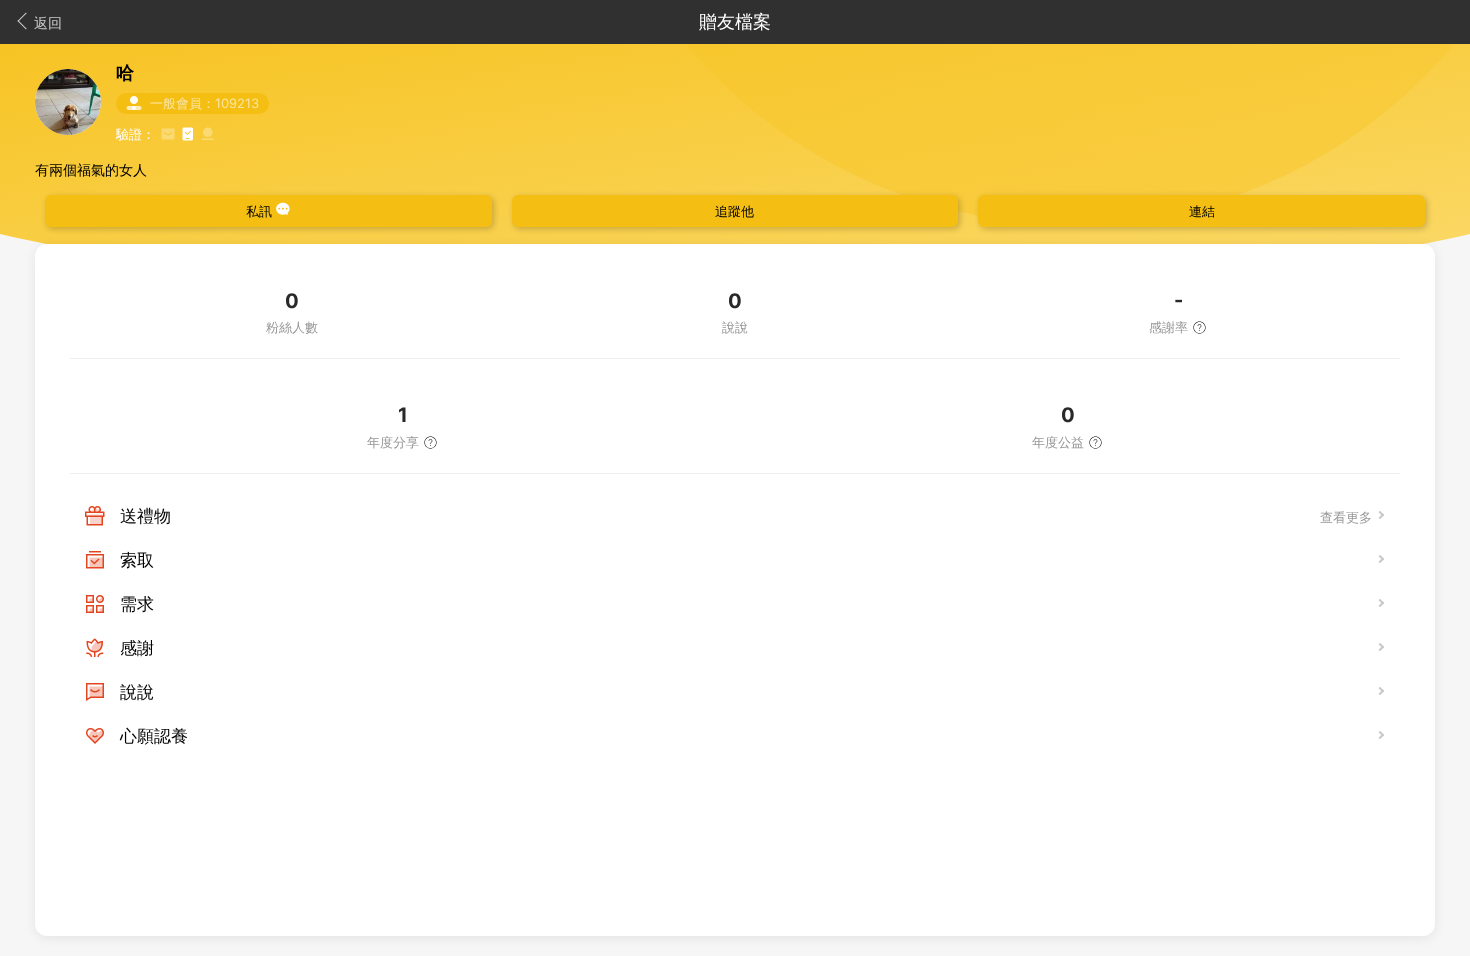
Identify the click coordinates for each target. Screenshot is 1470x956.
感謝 (137, 648)
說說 (137, 692)
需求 (137, 604)
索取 (137, 560)
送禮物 (145, 516)
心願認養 (154, 736)
